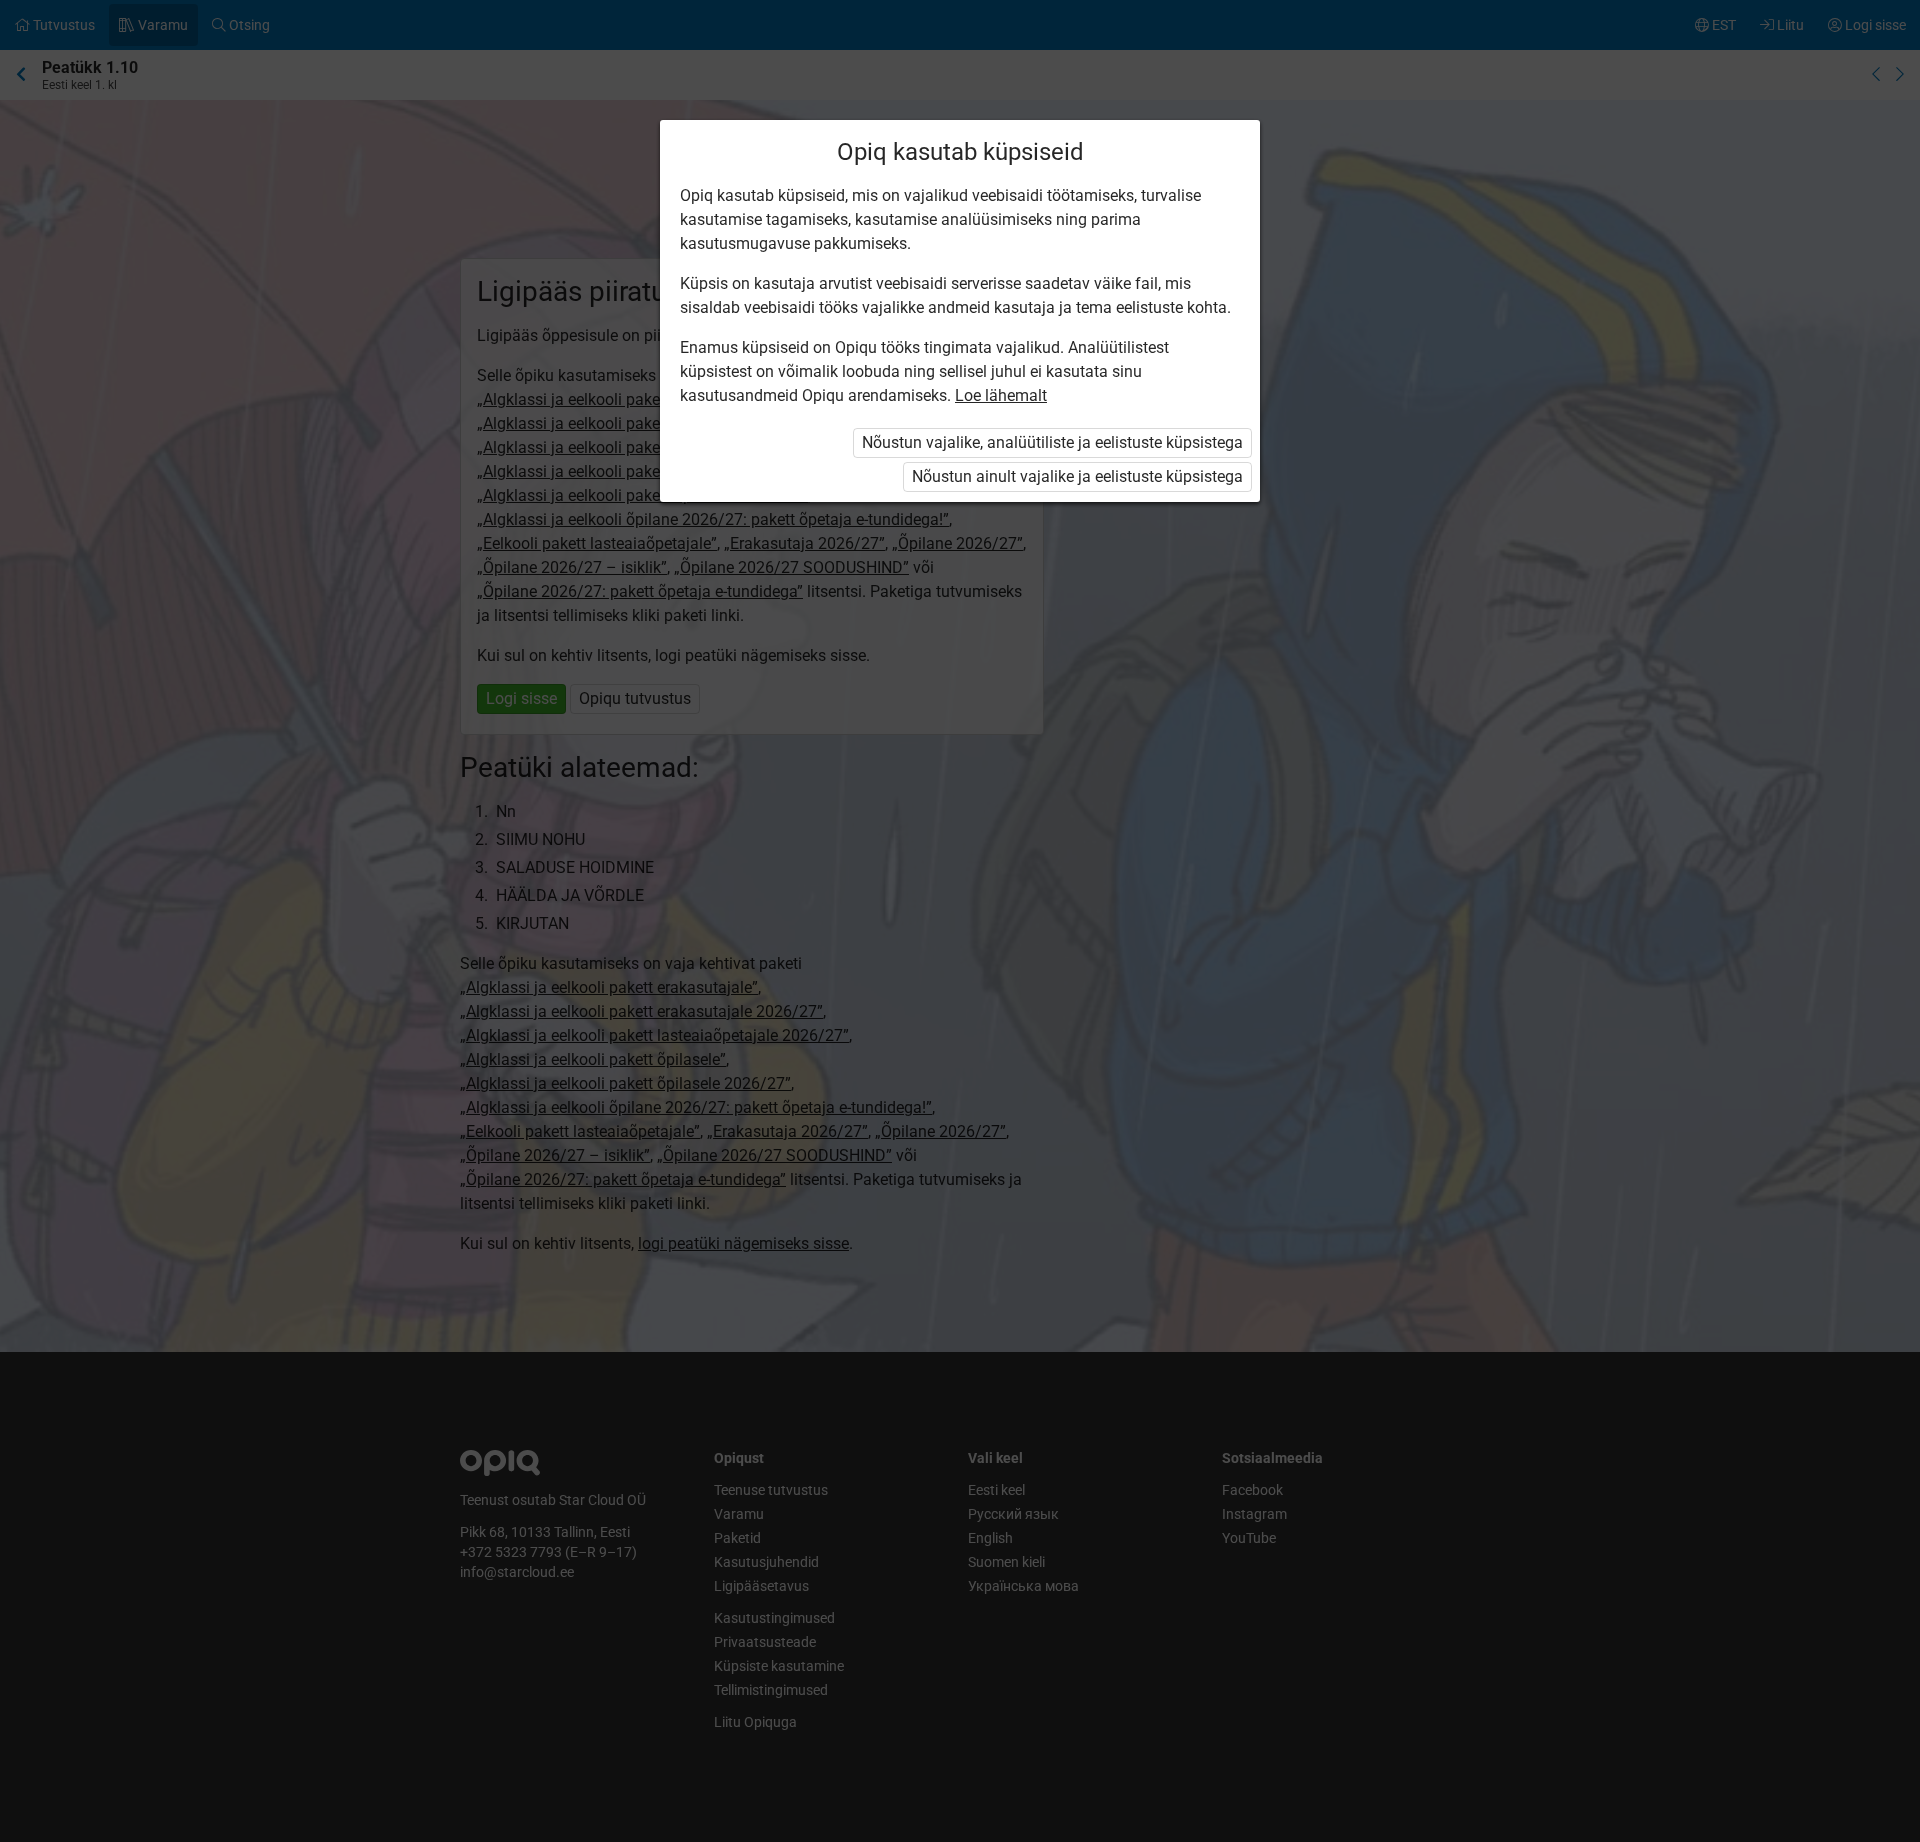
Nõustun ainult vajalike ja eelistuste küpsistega (1077, 476)
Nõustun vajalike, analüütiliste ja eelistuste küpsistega (1052, 442)
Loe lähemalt (1001, 395)
